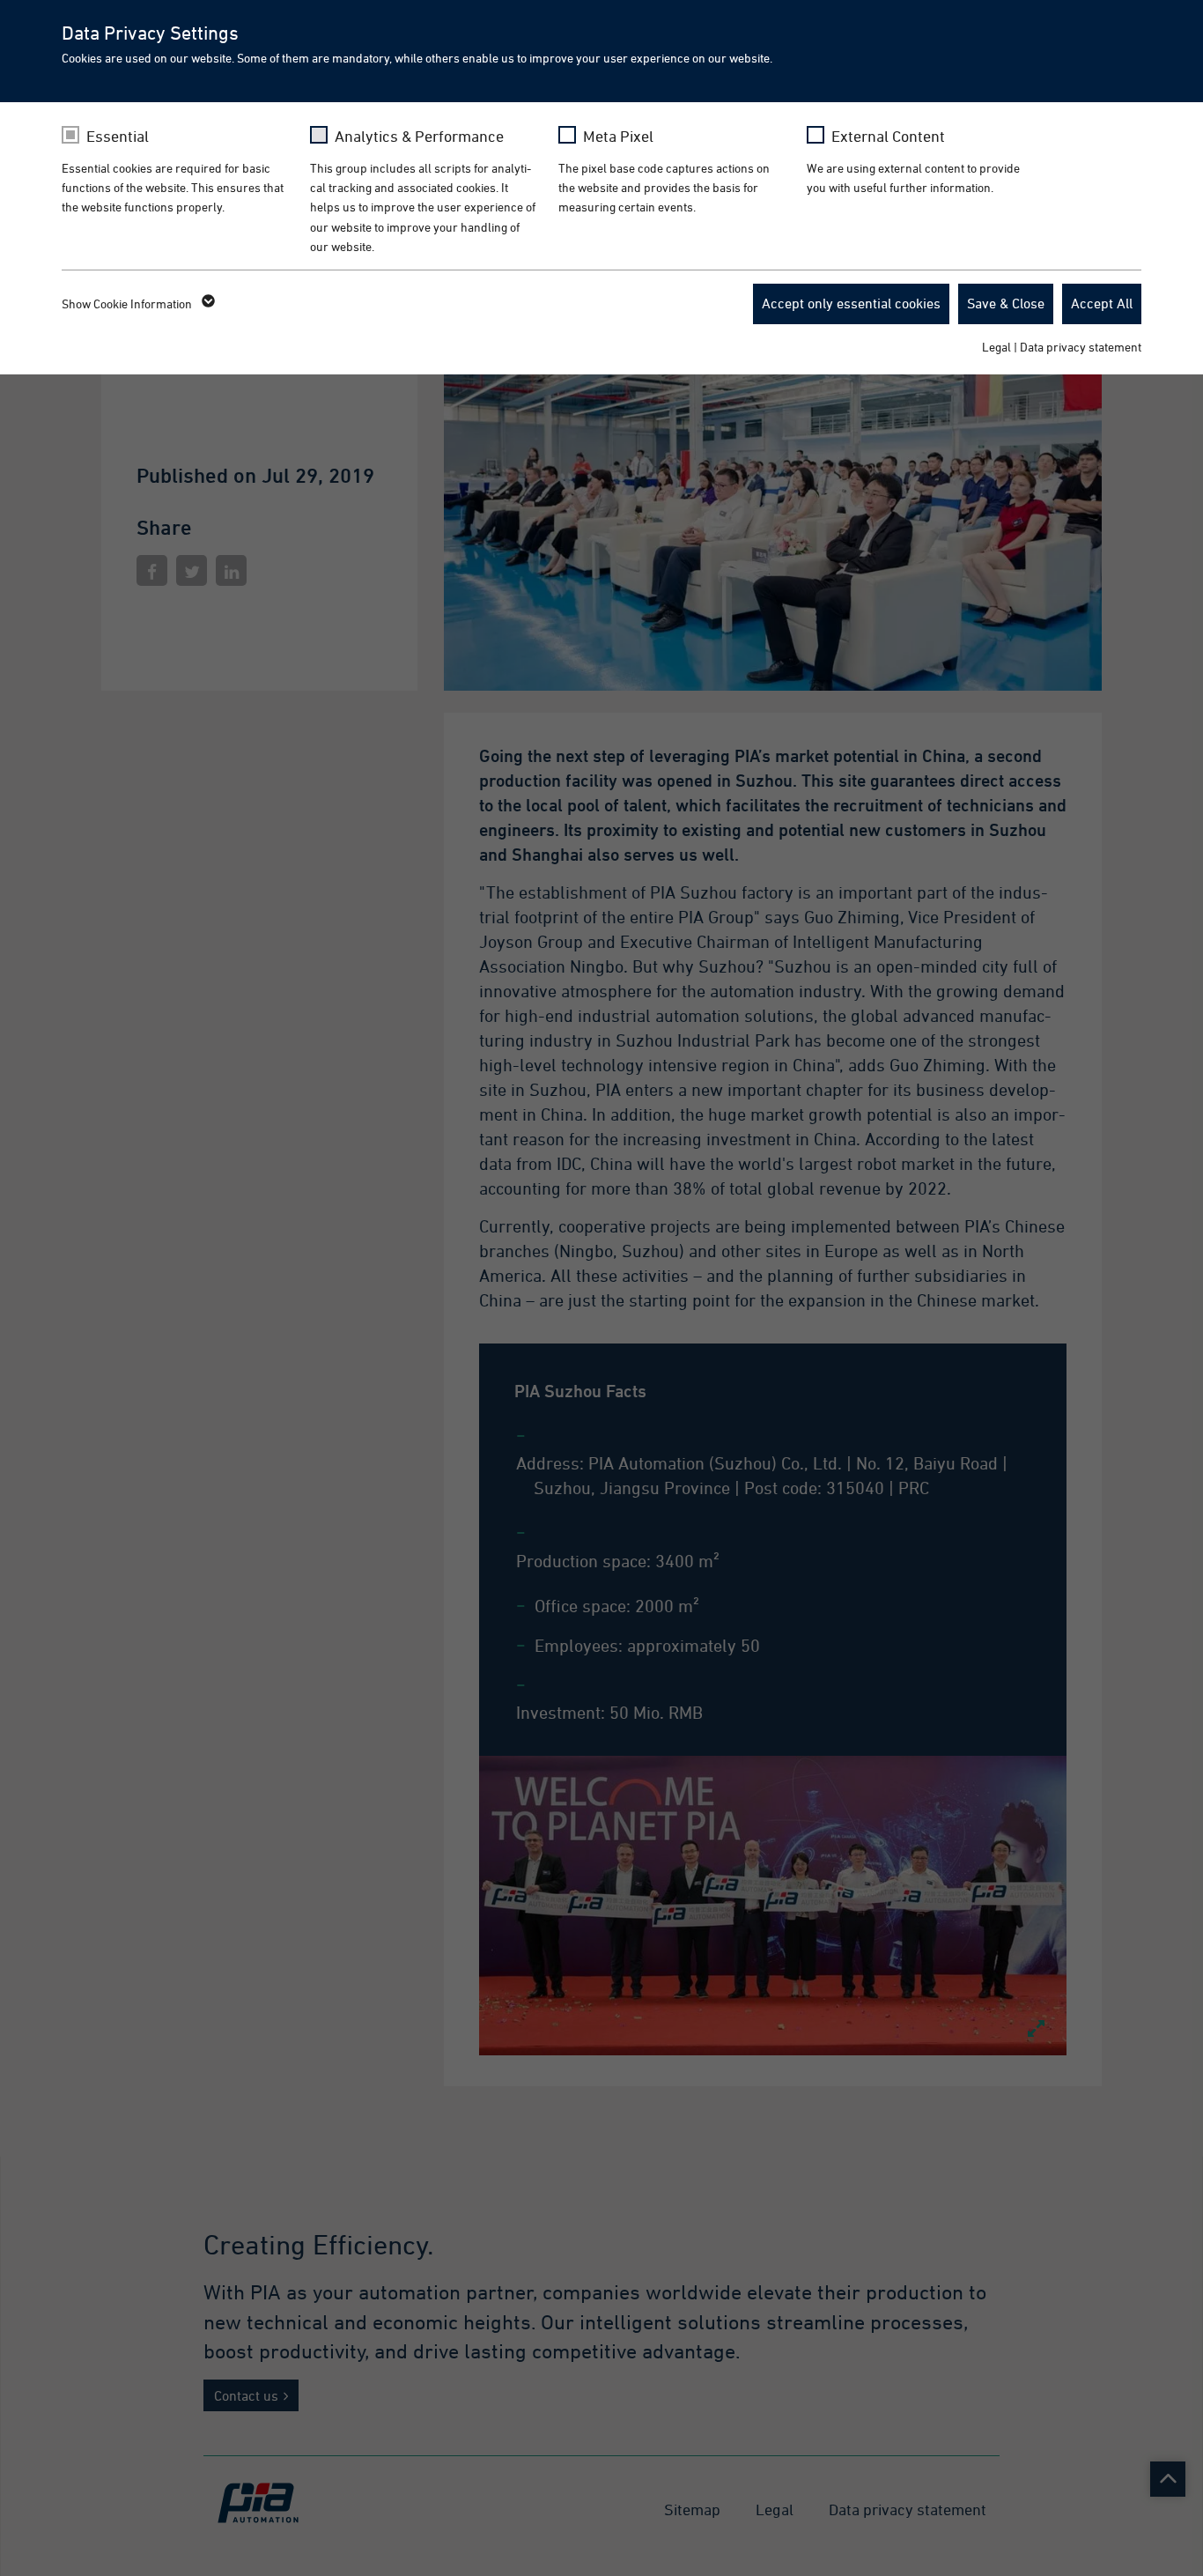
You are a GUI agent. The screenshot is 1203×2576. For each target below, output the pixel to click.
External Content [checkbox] (888, 136)
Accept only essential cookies (851, 303)
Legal (996, 347)
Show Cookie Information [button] (128, 303)
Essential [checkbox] (118, 136)
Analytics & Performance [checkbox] (419, 136)
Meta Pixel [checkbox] (618, 136)
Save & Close (1006, 303)
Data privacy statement (1081, 347)
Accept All (1102, 303)
